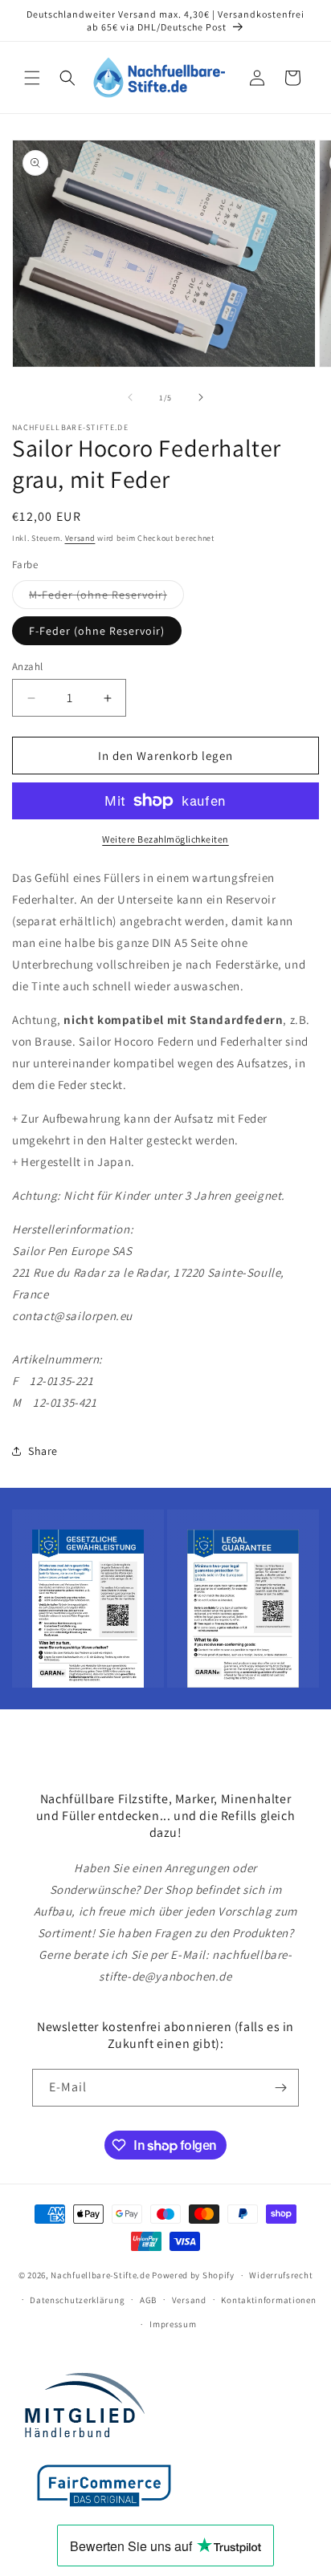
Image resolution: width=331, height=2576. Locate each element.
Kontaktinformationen (268, 2300)
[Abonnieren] (280, 2088)
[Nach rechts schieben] (201, 397)
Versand (80, 538)
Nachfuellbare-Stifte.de (100, 2275)
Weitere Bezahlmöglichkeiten (165, 839)
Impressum (173, 2324)
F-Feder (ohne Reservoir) (97, 631)
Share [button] (43, 1451)
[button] (32, 78)
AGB (148, 2300)
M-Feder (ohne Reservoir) (106, 598)
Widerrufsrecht (281, 2275)
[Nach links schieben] (130, 397)
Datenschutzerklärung (77, 2300)
